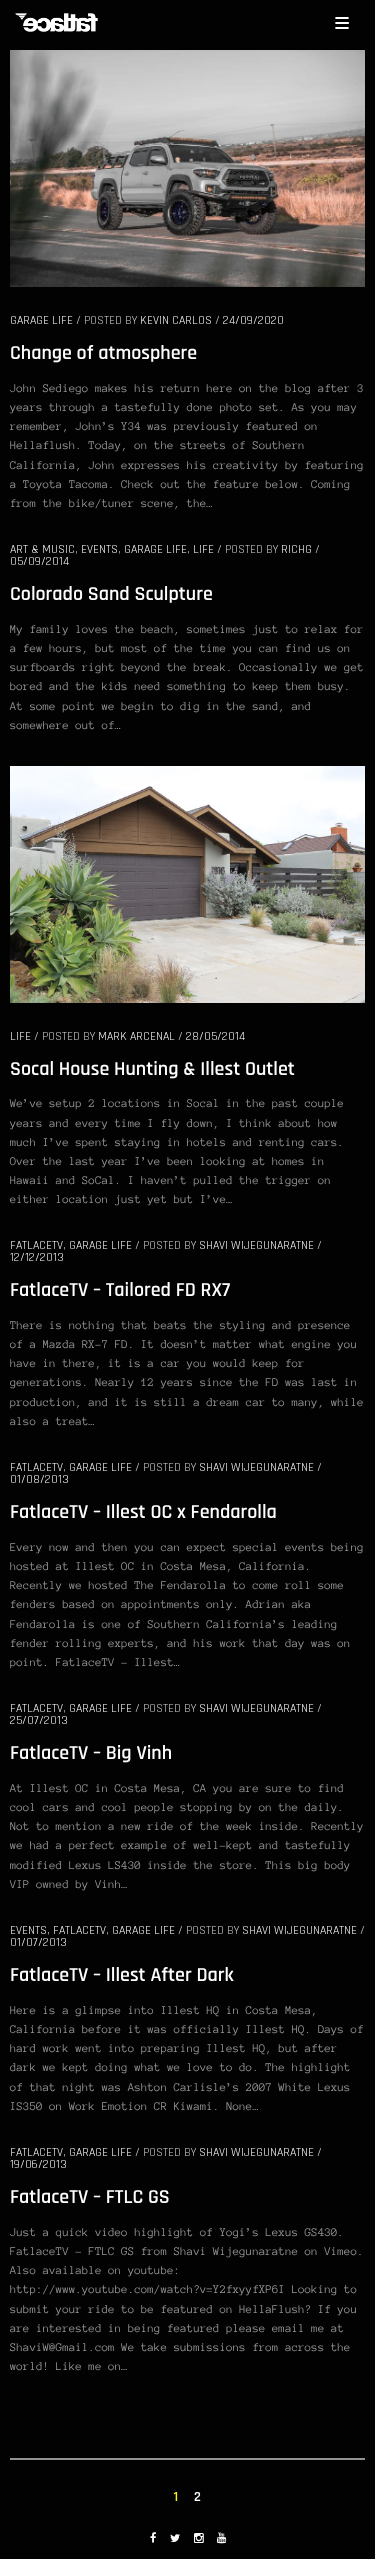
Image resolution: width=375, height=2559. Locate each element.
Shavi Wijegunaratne (256, 1245)
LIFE (203, 549)
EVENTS (99, 549)
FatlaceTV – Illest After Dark (122, 1975)
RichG (296, 549)
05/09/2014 (39, 561)
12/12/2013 (37, 1257)
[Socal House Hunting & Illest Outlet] (187, 883)
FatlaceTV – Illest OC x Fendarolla (143, 1512)
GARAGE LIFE (41, 320)
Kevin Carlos (176, 320)
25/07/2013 (39, 1720)
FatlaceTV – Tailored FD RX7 (120, 1290)
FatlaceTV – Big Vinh (91, 1753)
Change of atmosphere (103, 353)
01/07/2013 (38, 1942)
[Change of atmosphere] (187, 167)
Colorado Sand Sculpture (111, 594)
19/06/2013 (38, 2164)
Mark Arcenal (136, 1036)
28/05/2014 (215, 1036)
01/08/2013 (39, 1479)
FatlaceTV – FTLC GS (90, 2197)
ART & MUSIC (42, 549)
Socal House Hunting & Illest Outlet (152, 1069)
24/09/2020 (253, 320)
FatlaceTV (36, 1245)
